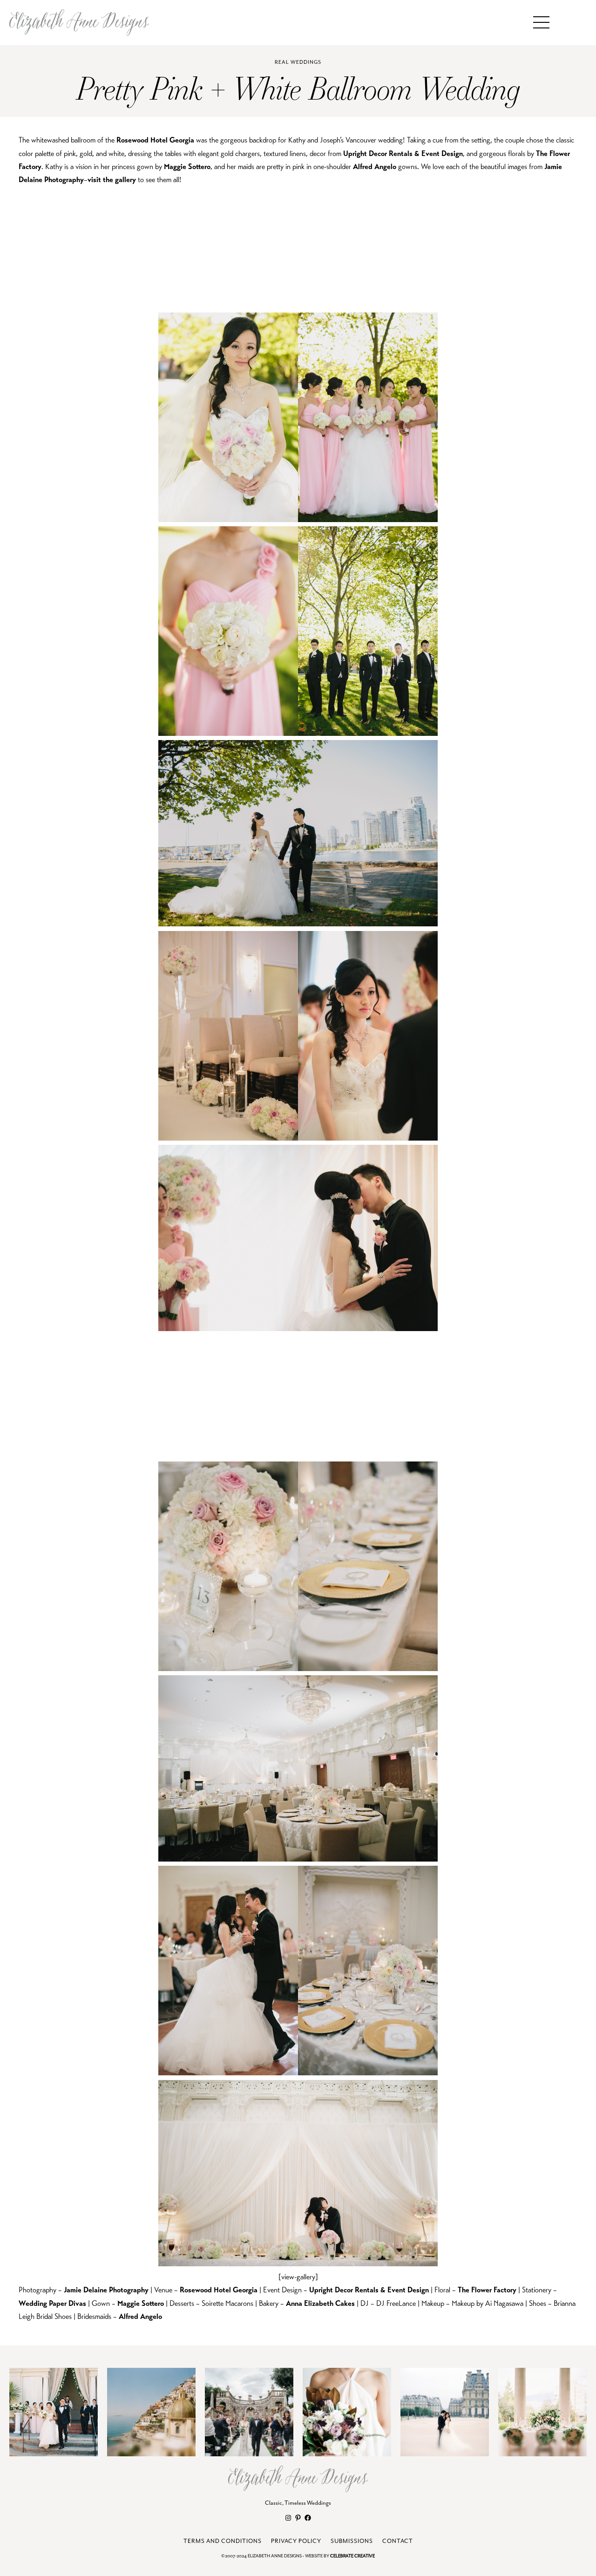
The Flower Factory (487, 2290)
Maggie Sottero (187, 167)
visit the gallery (112, 180)
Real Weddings (298, 62)
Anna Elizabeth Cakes (320, 2304)
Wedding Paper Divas (52, 2304)
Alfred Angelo (375, 167)
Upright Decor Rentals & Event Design (403, 154)
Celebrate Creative (352, 2556)
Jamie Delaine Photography (106, 2290)
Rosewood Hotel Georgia (155, 140)
